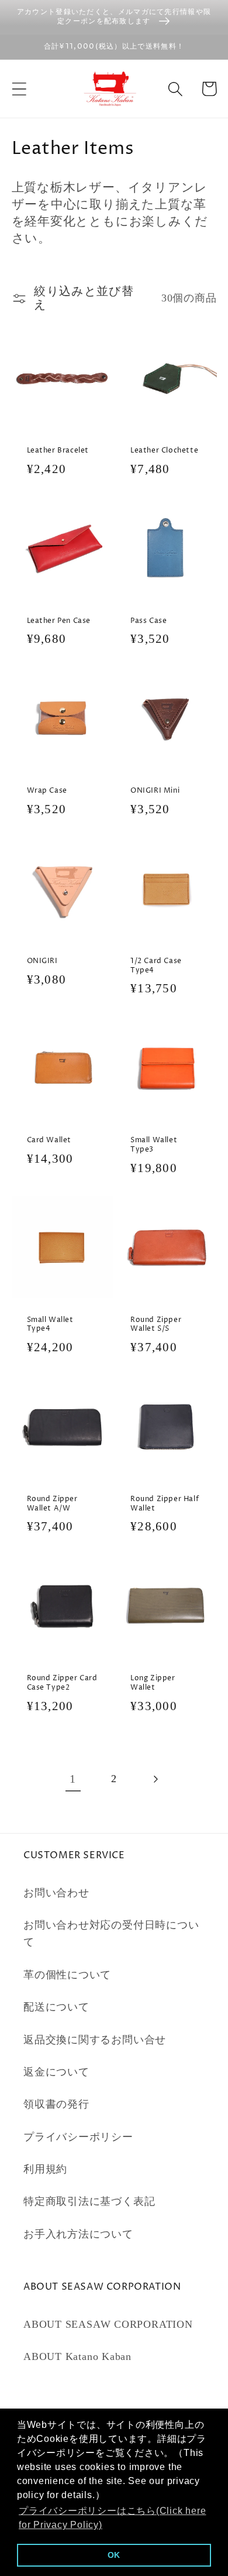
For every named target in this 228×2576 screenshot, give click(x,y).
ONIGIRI (42, 961)
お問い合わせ (56, 1893)
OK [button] (114, 2555)
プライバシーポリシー (78, 2137)
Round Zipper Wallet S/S (156, 1325)
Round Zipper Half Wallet (165, 1504)
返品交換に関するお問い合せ (95, 2040)
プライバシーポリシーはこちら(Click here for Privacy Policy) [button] (113, 2518)
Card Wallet (49, 1140)
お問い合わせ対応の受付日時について (111, 1933)
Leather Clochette (164, 451)
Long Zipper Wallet (153, 1683)
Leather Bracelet (58, 451)
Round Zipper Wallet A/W (52, 1504)
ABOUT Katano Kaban (77, 2356)
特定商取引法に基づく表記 (89, 2201)
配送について (56, 2007)
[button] (19, 89)
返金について (56, 2072)
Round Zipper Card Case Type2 (62, 1683)
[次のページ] (155, 1779)
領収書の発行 (56, 2104)
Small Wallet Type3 (154, 1145)
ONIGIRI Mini (155, 791)
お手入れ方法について (78, 2234)
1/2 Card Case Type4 (156, 966)
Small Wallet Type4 (50, 1325)
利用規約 (45, 2169)
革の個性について (67, 1975)
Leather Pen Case (59, 621)
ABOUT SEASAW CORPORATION (108, 2324)
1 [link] (73, 1779)
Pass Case (148, 621)
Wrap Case (47, 791)
